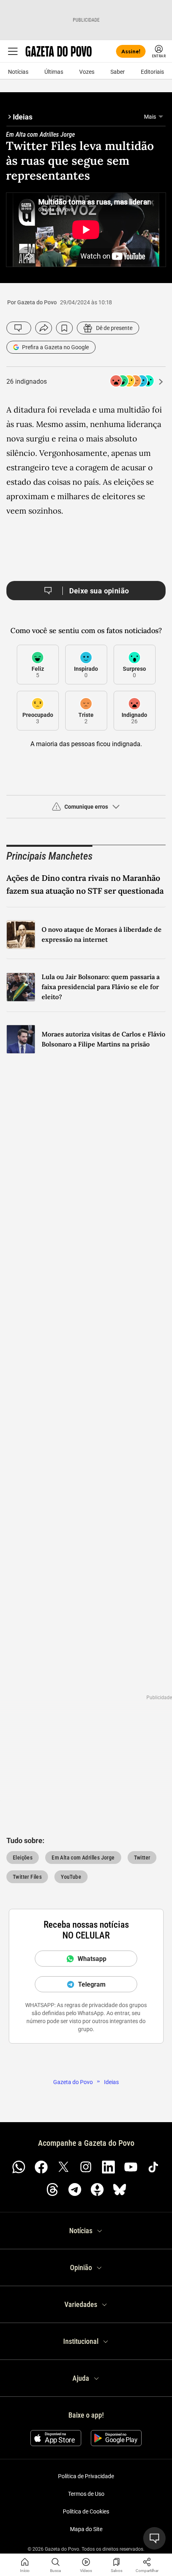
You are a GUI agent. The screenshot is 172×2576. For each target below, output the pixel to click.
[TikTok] (153, 2167)
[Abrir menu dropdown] (161, 117)
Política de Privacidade (86, 2476)
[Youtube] (131, 2167)
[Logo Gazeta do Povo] (59, 51)
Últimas (54, 72)
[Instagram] (86, 2167)
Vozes (87, 72)
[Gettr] (97, 2189)
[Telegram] (75, 2189)
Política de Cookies (86, 2511)
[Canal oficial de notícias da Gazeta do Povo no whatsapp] (19, 2167)
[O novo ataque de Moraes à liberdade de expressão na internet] (21, 935)
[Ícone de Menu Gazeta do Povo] (13, 51)
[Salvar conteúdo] (64, 328)
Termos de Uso (86, 2494)
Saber (118, 72)
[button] (86, 810)
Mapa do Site (86, 2529)
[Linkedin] (108, 2167)
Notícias (18, 72)
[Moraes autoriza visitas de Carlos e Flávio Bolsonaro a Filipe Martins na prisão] (21, 1039)
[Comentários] (19, 328)
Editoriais (152, 72)
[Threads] (52, 2189)
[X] (64, 2167)
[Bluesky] (120, 2189)
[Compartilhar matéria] (147, 2562)
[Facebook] (41, 2167)
